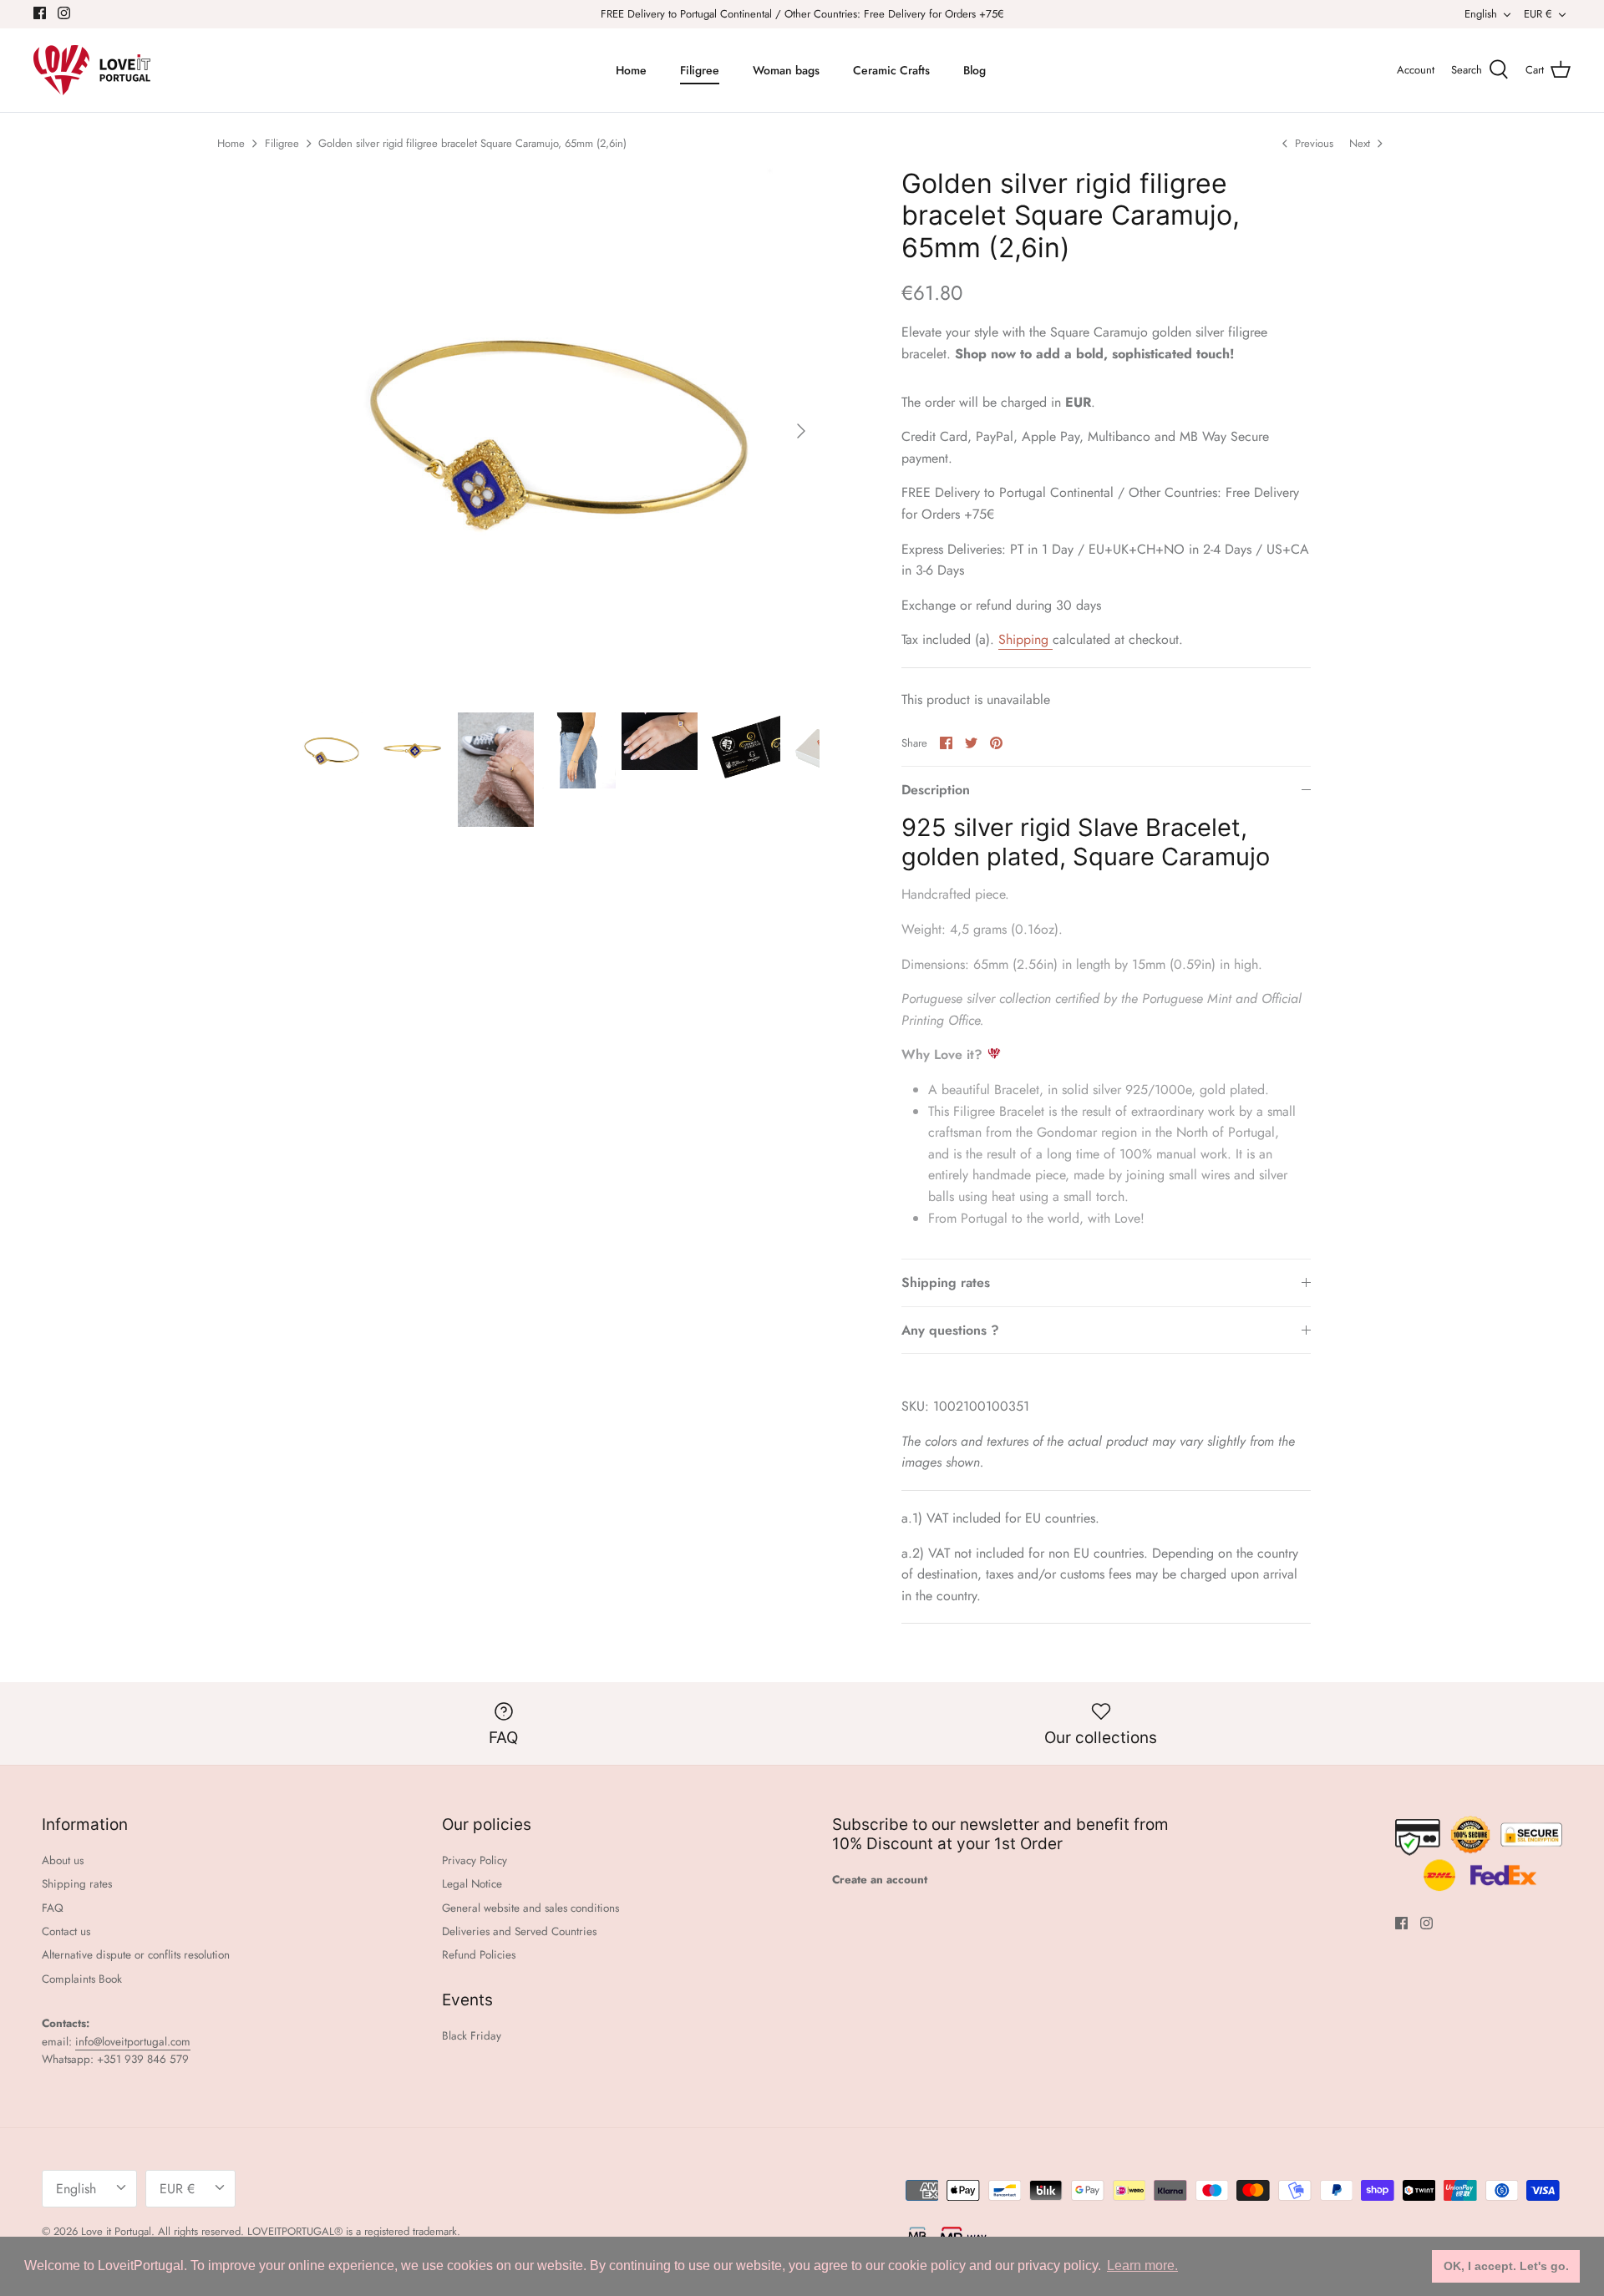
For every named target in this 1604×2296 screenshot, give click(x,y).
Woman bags (786, 70)
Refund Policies (479, 1955)
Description (936, 790)
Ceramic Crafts (891, 70)
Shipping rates (946, 1282)
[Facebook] (40, 13)
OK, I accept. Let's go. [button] (1506, 2266)
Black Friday (472, 2036)
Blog (975, 70)
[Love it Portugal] (92, 70)
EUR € (1538, 14)
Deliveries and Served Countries (519, 1931)
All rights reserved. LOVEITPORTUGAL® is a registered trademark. (309, 2231)
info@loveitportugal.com (133, 2042)
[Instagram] (64, 13)
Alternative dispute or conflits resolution (136, 1955)
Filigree (700, 70)
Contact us (66, 1931)
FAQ (53, 1908)
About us (63, 1860)
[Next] (801, 431)
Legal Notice (472, 1884)
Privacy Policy (475, 1860)
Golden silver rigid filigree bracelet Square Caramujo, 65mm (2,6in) (472, 143)
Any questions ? (950, 1330)
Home (631, 70)
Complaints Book (82, 1979)
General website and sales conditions (530, 1908)
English (1481, 14)
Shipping (1025, 639)
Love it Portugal (116, 2231)
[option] (556, 431)
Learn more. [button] (1142, 2266)
